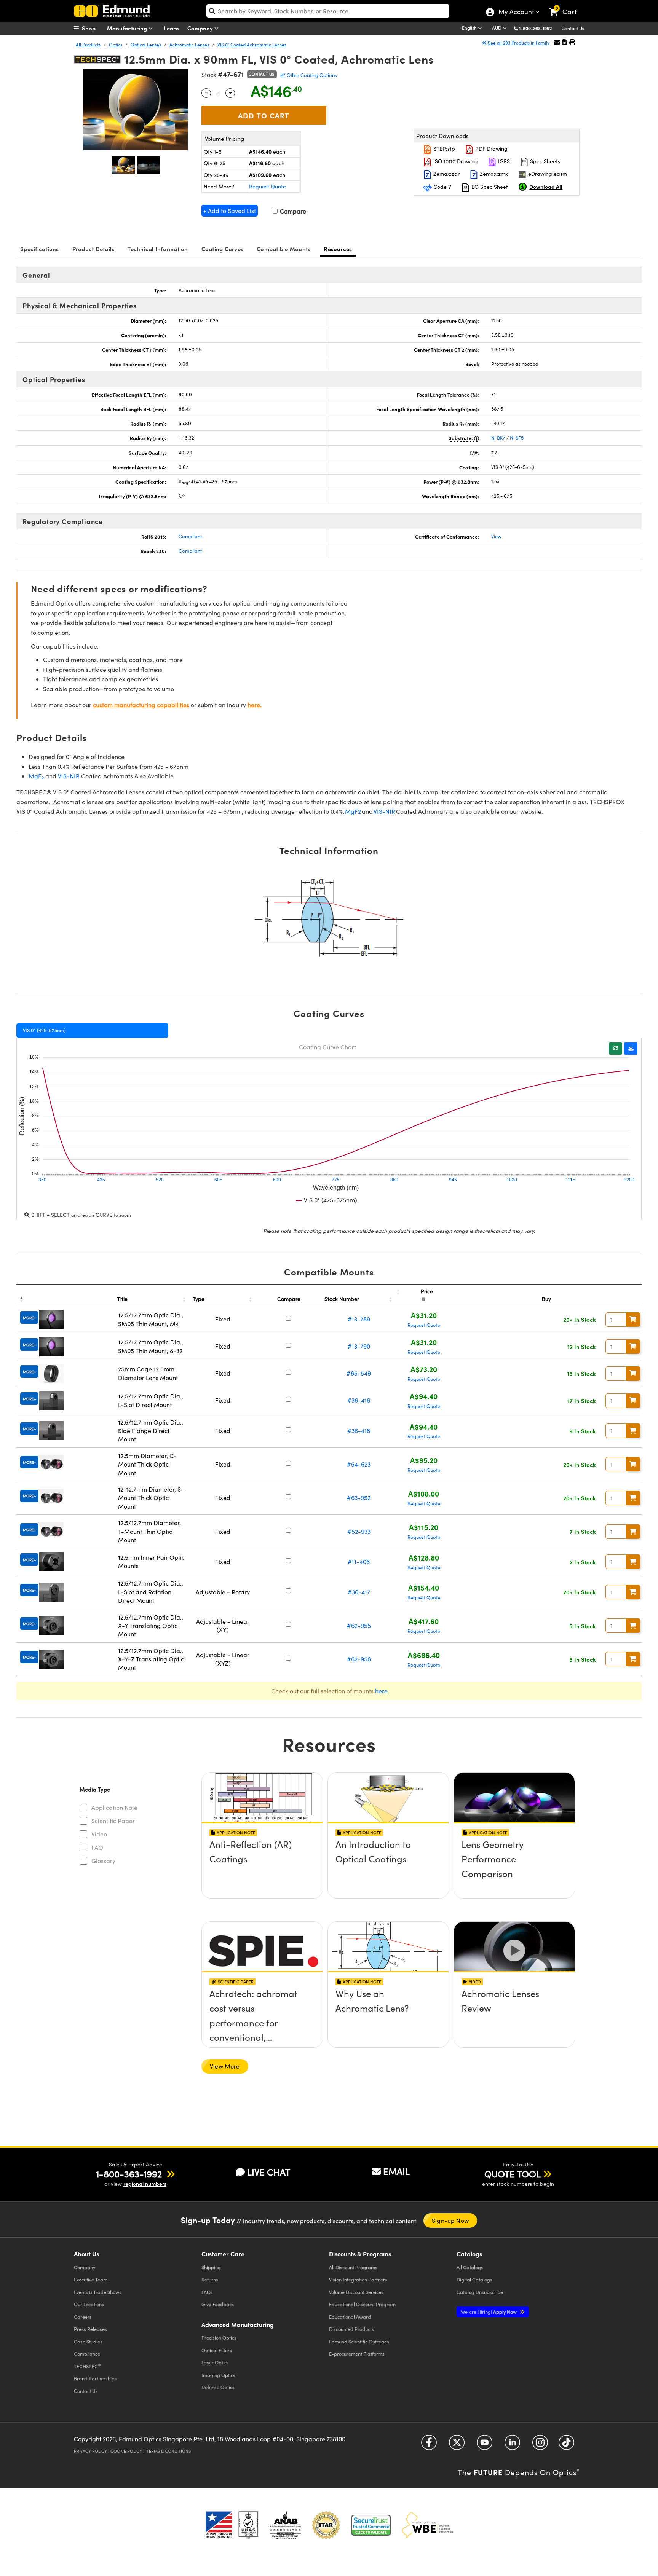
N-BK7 (498, 438)
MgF (36, 776)
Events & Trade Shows (98, 2292)
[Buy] (633, 1320)
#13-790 (359, 1346)
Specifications (40, 249)
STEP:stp (443, 149)
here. (255, 705)
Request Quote (268, 186)
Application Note (114, 1807)
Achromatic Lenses (189, 45)
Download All (546, 187)
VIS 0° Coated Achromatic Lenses (252, 45)
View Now (262, 1866)
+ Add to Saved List (230, 211)
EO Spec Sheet (489, 187)
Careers (83, 2317)
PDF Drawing (491, 149)
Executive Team (91, 2279)
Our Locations (89, 2304)
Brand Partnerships (95, 2378)
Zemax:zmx (493, 174)
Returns (210, 2279)
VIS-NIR (69, 776)
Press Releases (90, 2329)
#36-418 (359, 1431)
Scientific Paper (113, 1821)
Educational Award (350, 2317)
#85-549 (359, 1373)
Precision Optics (219, 2338)
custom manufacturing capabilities (141, 705)
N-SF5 (517, 438)
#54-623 (359, 1464)
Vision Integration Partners (358, 2279)
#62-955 (359, 1625)
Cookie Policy (126, 2451)
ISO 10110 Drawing (455, 161)
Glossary (103, 1861)
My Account (516, 13)
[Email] (557, 42)
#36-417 (359, 1592)
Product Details (93, 249)
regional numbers (145, 2184)
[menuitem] (93, 28)
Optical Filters (217, 2350)
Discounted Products (351, 2329)
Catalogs (470, 2267)
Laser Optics (215, 2362)
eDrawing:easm (547, 174)
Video (99, 1834)
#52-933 (359, 1531)
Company (201, 28)
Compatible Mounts (283, 249)
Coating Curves (223, 249)
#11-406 (359, 1561)
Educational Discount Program (362, 2304)
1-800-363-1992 (535, 28)
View (496, 536)
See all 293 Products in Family (519, 43)
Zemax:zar (446, 174)
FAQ (97, 1847)
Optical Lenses (146, 45)
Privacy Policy (90, 2451)
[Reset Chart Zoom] (616, 1048)
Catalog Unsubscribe (480, 2292)
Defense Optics (218, 2387)
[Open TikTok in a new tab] (566, 2445)
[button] (538, 28)
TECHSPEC (87, 2366)
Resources (338, 249)
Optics (116, 45)
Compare (292, 211)
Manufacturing (128, 28)
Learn (171, 28)
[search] (328, 11)
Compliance (87, 2354)
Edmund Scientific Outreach (359, 2341)
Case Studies (88, 2341)
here (381, 1691)
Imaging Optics (218, 2375)
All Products (88, 45)
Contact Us (573, 28)
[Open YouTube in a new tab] (485, 2445)
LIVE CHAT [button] (269, 2172)
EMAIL (396, 2171)
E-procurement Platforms (357, 2354)
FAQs (207, 2292)
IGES (503, 161)
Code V (442, 187)
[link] (566, 6)
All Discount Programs (353, 2267)
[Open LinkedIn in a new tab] (512, 2445)
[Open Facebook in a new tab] (429, 2445)
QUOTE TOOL (513, 2174)
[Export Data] (631, 1048)
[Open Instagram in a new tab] (540, 2445)
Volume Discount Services (356, 2292)
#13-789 (359, 1319)
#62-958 (359, 1659)
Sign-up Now (450, 2220)
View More (225, 2066)
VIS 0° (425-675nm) (44, 1030)
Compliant (190, 536)
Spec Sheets (544, 161)
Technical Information (158, 249)
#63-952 (359, 1498)
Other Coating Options (311, 75)
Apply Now (489, 2312)
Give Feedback (218, 2304)
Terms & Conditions (169, 2451)
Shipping (211, 2267)
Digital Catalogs (474, 2279)
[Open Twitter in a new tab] (457, 2445)
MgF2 (353, 811)
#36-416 (359, 1400)
